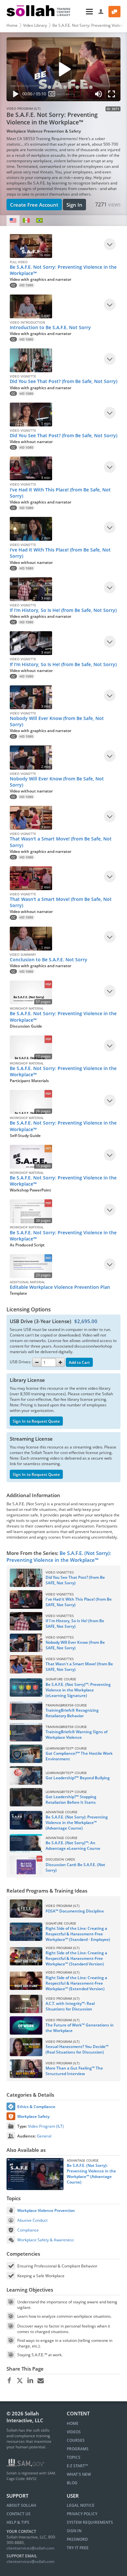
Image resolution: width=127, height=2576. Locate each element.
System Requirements (90, 2522)
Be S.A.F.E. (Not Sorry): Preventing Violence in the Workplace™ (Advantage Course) (91, 2174)
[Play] (14, 95)
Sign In (74, 205)
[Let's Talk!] (114, 12)
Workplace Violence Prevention (46, 2210)
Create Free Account (34, 205)
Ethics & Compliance (36, 2107)
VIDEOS (74, 2432)
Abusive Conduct (32, 2220)
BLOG (72, 2483)
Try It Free (78, 2548)
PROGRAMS (78, 2449)
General (44, 2136)
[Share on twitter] (20, 2381)
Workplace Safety (33, 2116)
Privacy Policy (82, 2514)
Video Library (35, 25)
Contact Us (19, 2514)
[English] (13, 221)
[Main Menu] (85, 12)
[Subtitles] (52, 95)
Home (12, 25)
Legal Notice (81, 2505)
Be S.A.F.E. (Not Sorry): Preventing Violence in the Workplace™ (59, 1556)
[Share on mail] (41, 2381)
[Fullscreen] (113, 95)
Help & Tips (18, 2522)
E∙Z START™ (77, 2466)
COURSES (76, 2440)
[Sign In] (101, 12)
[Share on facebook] (9, 2381)
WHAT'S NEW (79, 2474)
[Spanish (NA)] (26, 221)
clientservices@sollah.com (30, 2548)
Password (77, 2539)
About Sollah (21, 2505)
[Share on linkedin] (30, 2381)
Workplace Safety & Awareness (46, 2240)
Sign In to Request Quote (36, 1421)
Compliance (28, 2230)
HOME (73, 2423)
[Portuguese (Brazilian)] (39, 221)
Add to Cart (79, 1362)
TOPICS (74, 2457)
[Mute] (99, 95)
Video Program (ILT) (46, 2126)
